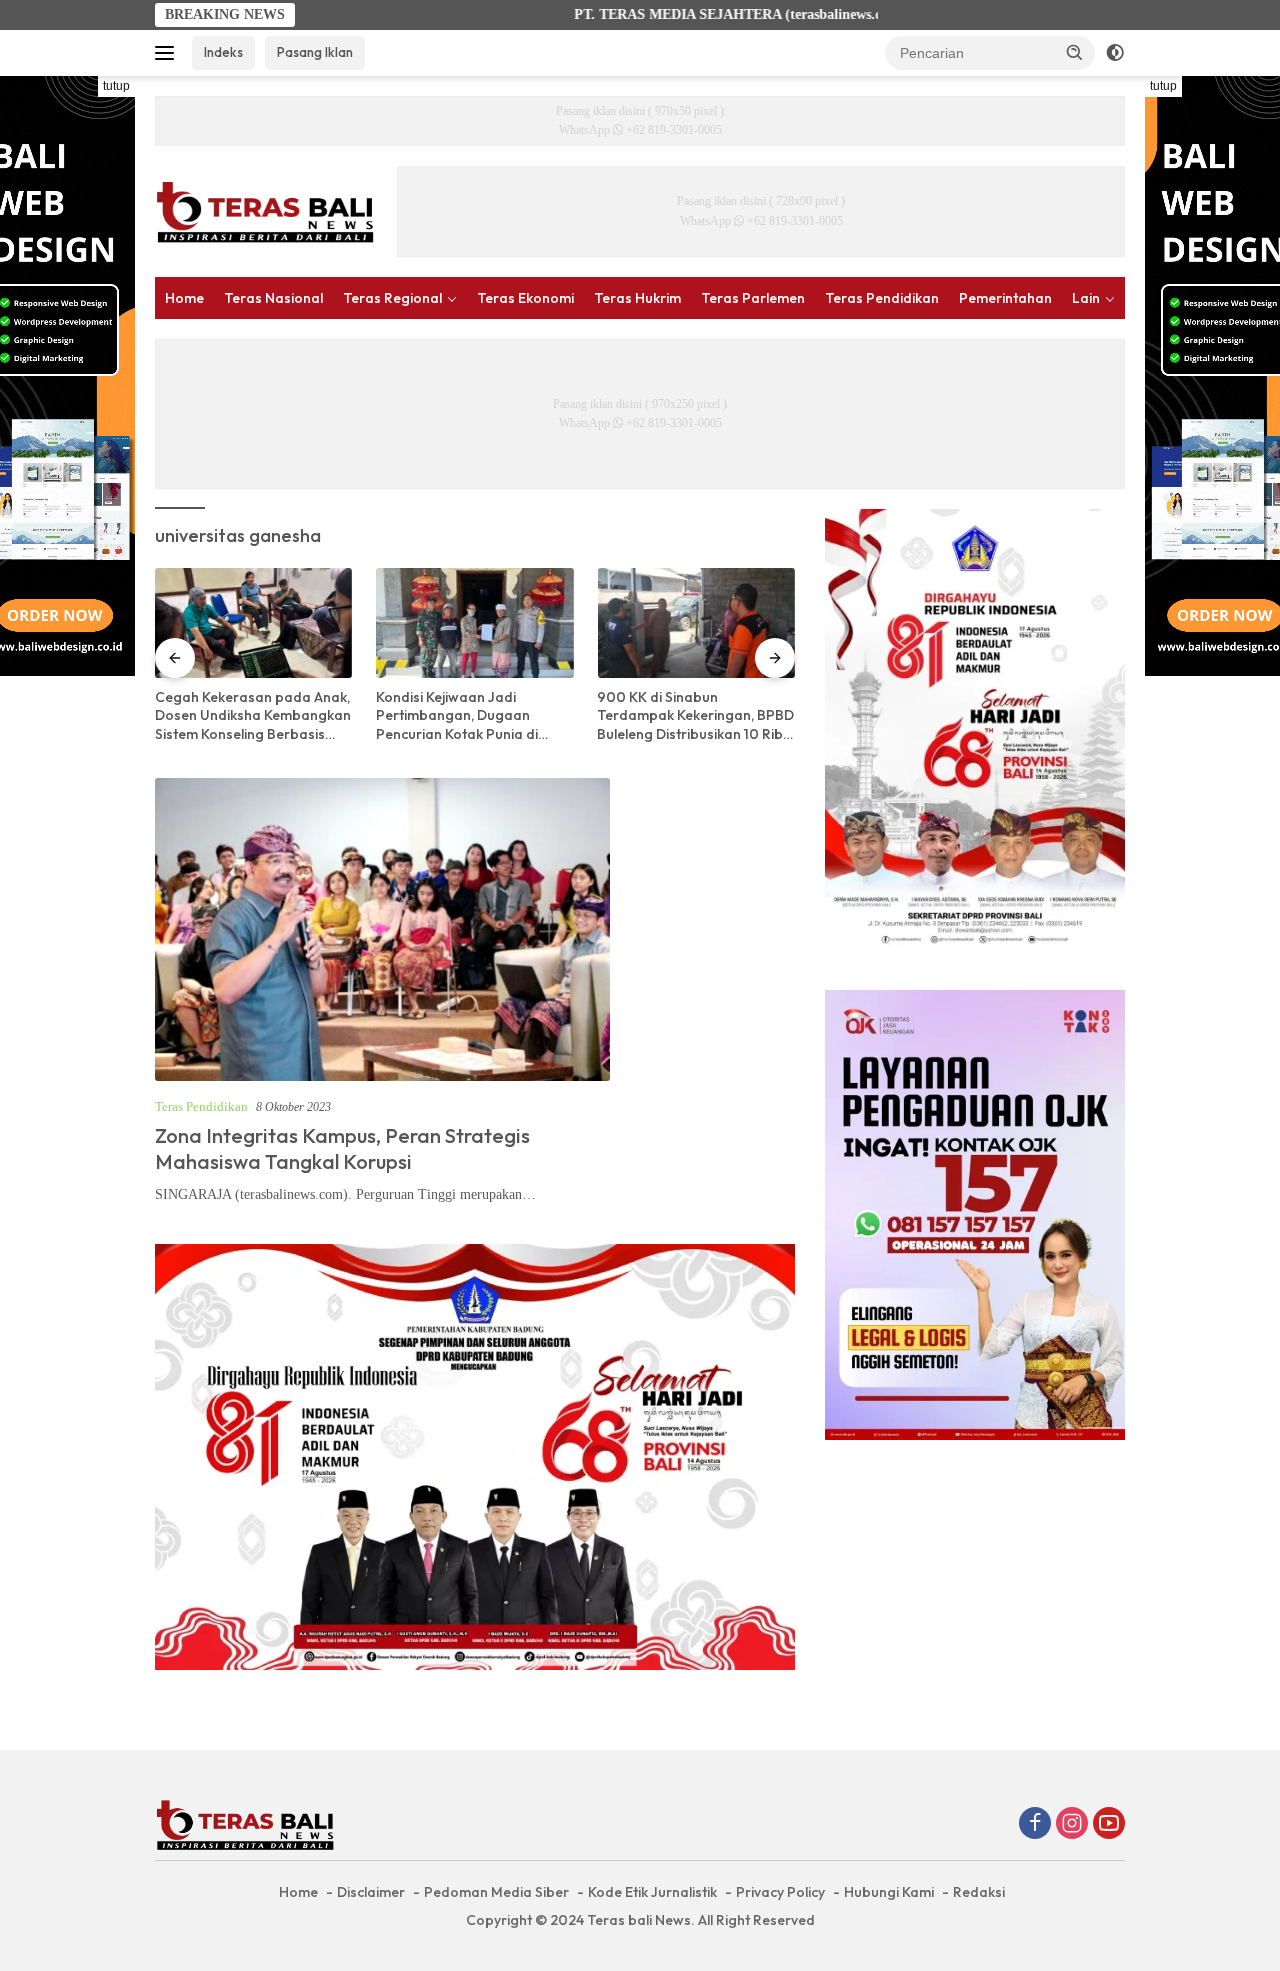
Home (184, 298)
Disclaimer (371, 1892)
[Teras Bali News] (265, 210)
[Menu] (168, 53)
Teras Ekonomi (525, 298)
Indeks (223, 52)
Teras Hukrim (637, 298)
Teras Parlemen (753, 298)
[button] (1075, 52)
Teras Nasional (273, 298)
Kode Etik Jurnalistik (652, 1892)
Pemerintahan (1005, 298)
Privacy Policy (780, 1892)
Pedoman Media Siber (496, 1892)
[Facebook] (1035, 1825)
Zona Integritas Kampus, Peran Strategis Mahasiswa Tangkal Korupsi (342, 1148)
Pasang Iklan (315, 52)
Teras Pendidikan (882, 298)
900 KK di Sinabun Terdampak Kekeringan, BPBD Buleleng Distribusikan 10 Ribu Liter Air (695, 715)
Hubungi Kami (889, 1892)
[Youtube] (1109, 1825)
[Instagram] (1072, 1825)
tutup (116, 86)
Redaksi (979, 1892)
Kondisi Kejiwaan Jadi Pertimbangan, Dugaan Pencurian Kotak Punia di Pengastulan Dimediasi (457, 715)
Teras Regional (392, 298)
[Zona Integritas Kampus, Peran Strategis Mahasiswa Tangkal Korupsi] (382, 929)
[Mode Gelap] (1115, 53)
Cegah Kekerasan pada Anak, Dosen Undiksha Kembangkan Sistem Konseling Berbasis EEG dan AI (253, 715)
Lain (1086, 298)
